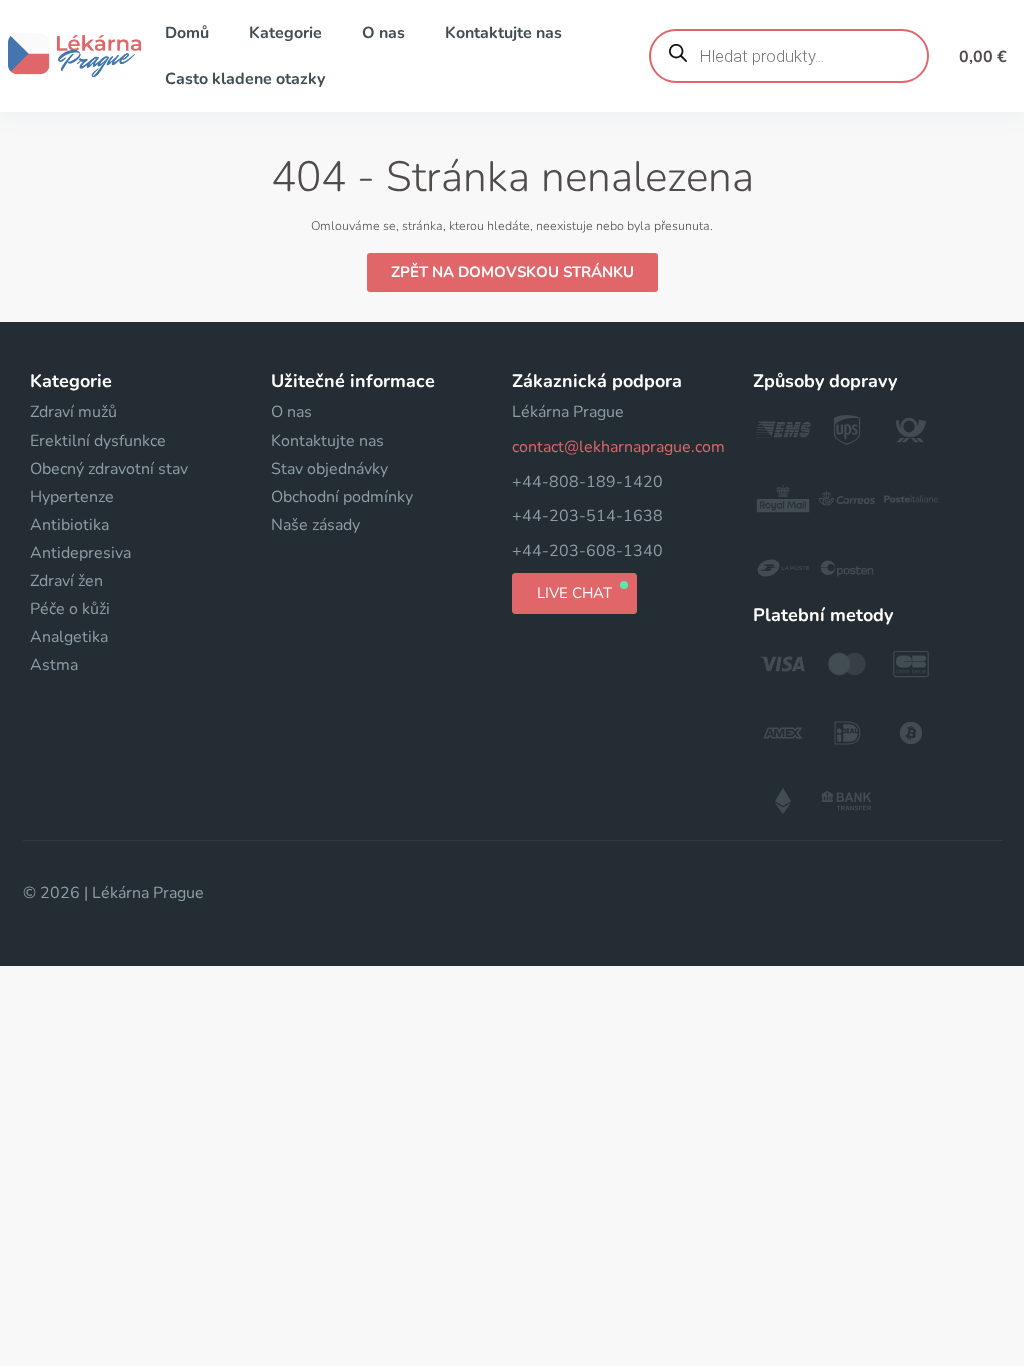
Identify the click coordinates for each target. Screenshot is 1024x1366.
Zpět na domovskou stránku (512, 272)
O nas (383, 33)
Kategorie (285, 33)
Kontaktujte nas (503, 33)
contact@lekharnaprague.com (618, 447)
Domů (187, 33)
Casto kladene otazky (245, 79)
